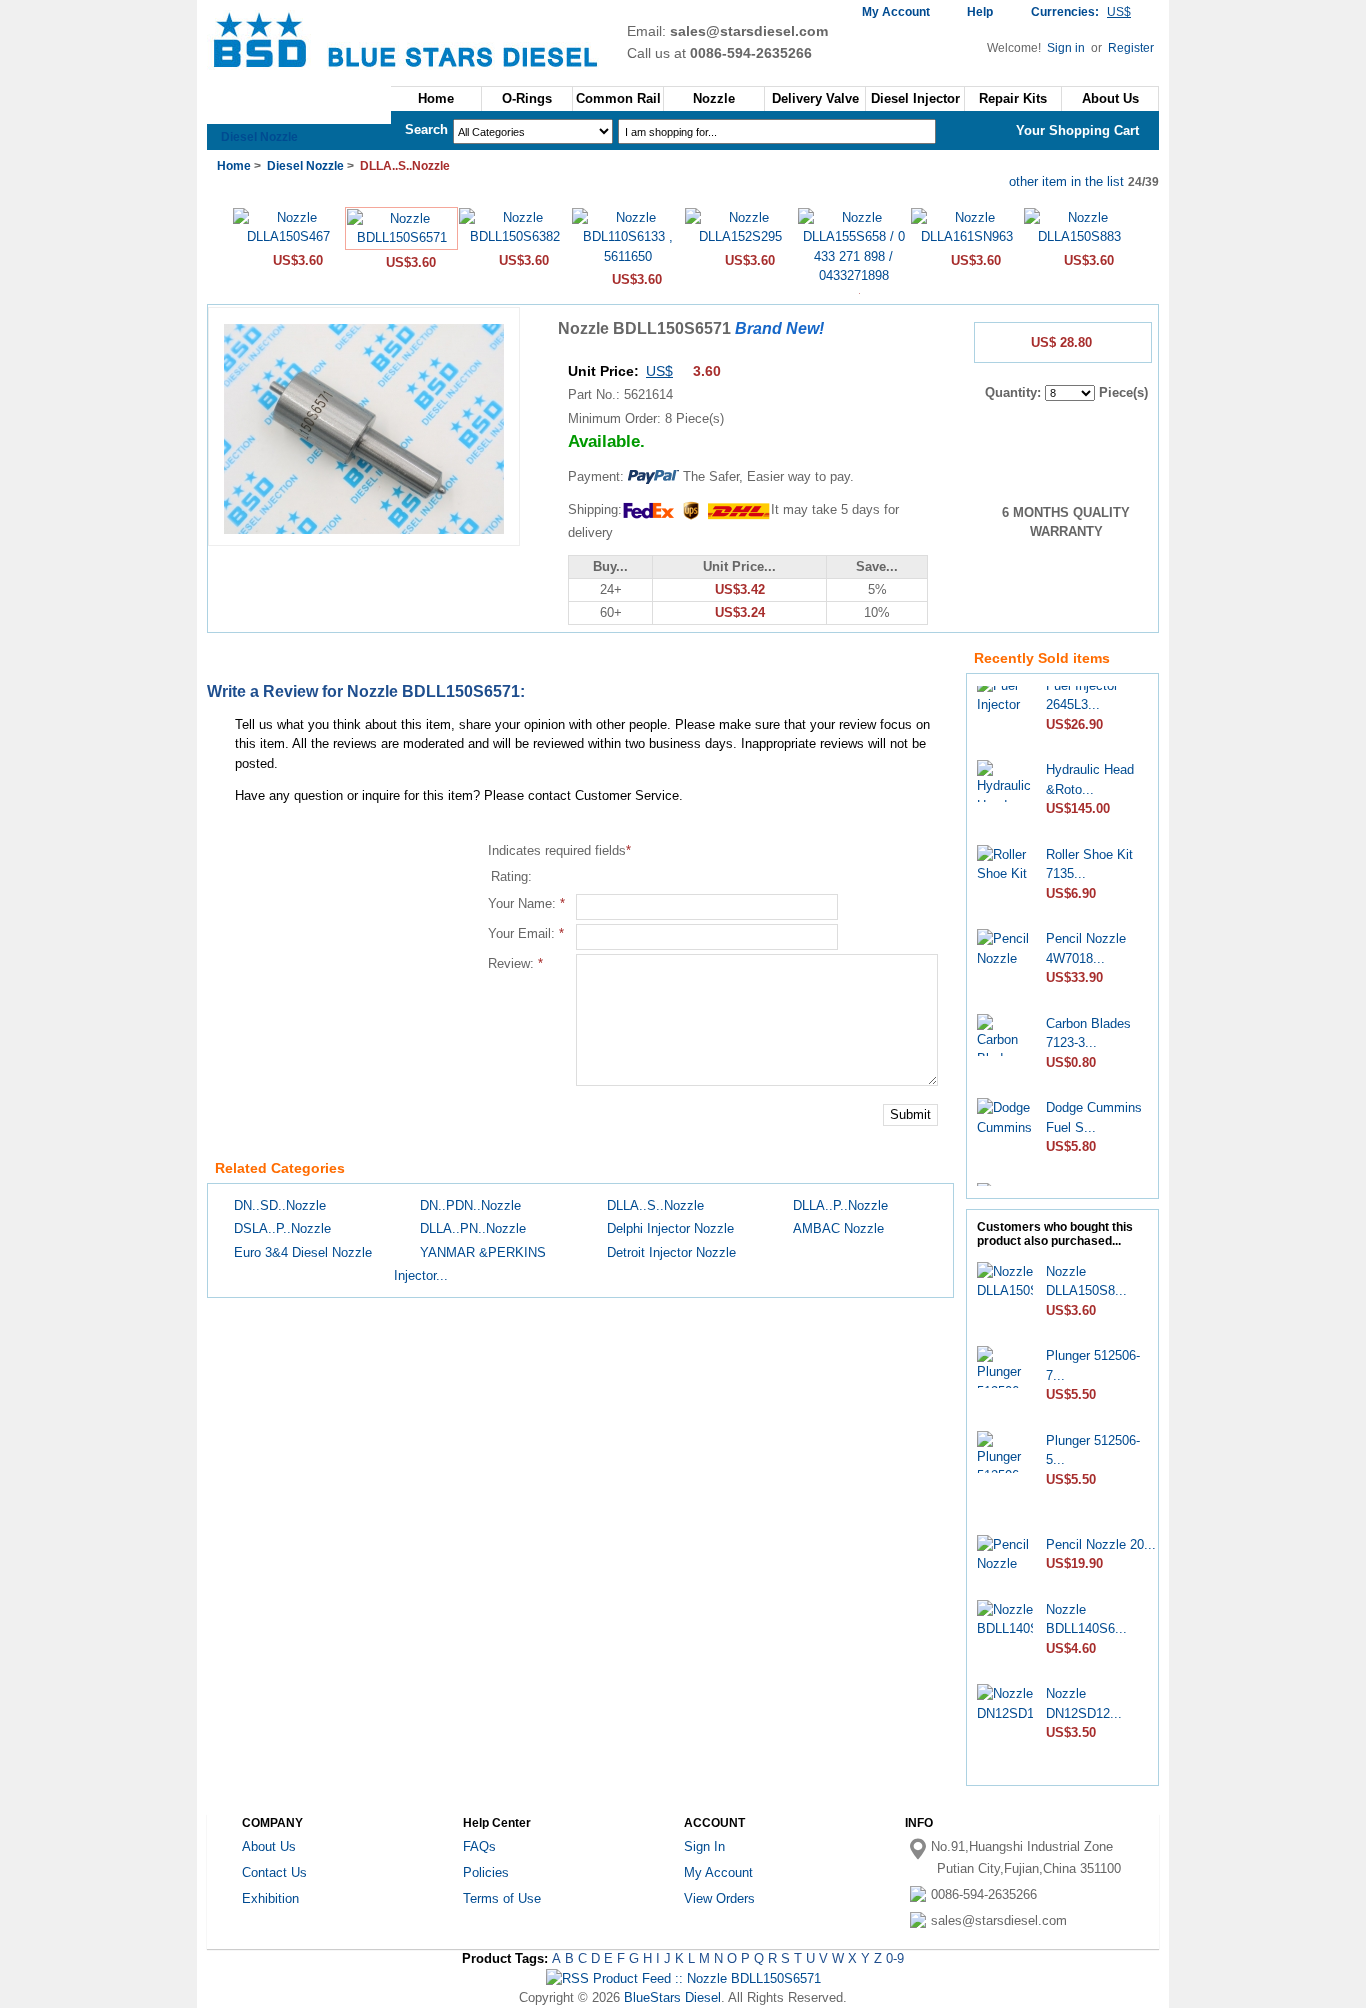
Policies (486, 1872)
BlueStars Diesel (672, 1997)
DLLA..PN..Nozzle (473, 1228)
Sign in (1067, 48)
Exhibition (270, 1898)
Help (980, 12)
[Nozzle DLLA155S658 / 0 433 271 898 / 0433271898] (853, 275)
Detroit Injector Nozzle (671, 1252)
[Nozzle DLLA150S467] (288, 236)
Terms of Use (502, 1898)
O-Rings (527, 98)
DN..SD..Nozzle (280, 1205)
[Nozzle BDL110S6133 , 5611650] (627, 256)
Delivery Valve (815, 98)
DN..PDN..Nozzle (470, 1205)
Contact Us (274, 1872)
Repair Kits (1013, 98)
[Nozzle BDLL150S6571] (401, 237)
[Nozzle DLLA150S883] (1079, 236)
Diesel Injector (915, 98)
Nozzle (714, 98)
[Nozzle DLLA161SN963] (966, 236)
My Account (896, 12)
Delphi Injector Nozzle (670, 1228)
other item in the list (1066, 181)
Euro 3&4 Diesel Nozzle (303, 1252)
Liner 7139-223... (1094, 1183)
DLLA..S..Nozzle (655, 1205)
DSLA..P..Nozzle (282, 1228)
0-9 (895, 1958)
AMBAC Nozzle (838, 1228)
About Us (1110, 98)
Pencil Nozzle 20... (1101, 1544)
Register (1131, 48)
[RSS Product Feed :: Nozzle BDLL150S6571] (683, 1978)
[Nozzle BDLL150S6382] (514, 236)
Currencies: (1081, 12)
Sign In (704, 1846)
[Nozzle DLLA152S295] (740, 236)
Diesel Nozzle (259, 137)
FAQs (479, 1846)
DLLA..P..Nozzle (840, 1205)
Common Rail (618, 98)
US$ (659, 371)
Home (436, 98)
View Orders (719, 1898)
